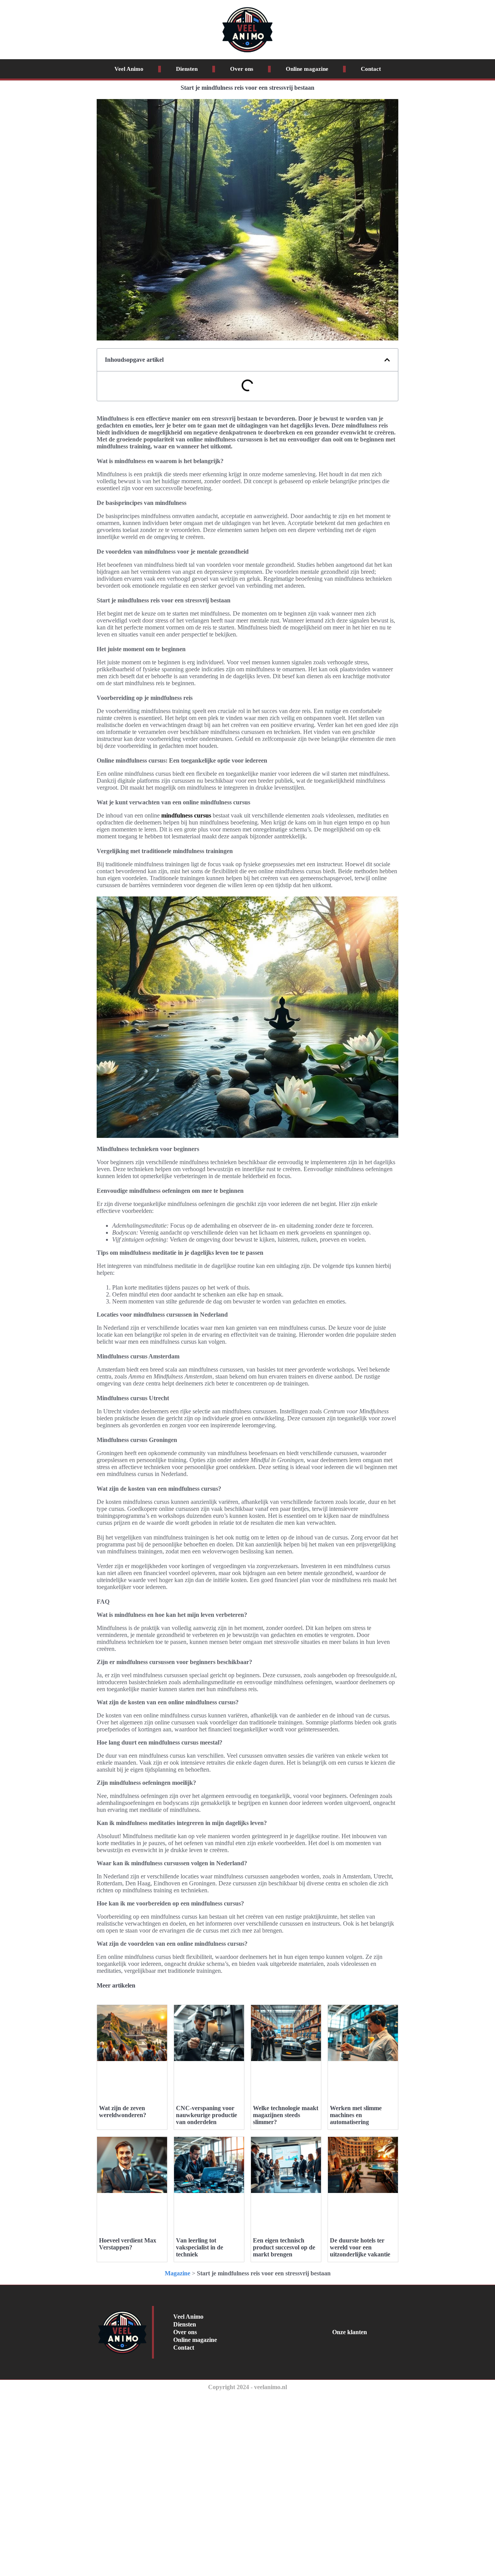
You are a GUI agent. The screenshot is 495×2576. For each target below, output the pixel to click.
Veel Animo (129, 69)
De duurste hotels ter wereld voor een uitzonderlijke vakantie (360, 2247)
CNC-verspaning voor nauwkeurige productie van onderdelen (207, 2115)
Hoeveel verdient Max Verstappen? (128, 2244)
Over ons (242, 69)
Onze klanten (350, 2332)
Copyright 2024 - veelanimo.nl (247, 2387)
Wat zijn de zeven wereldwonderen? (123, 2112)
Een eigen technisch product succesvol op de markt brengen (284, 2247)
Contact (371, 69)
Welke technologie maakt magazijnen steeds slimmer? (286, 2115)
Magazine (178, 2273)
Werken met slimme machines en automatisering (356, 2115)
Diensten (187, 69)
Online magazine (307, 69)
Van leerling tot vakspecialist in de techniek (200, 2247)
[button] (387, 360)
